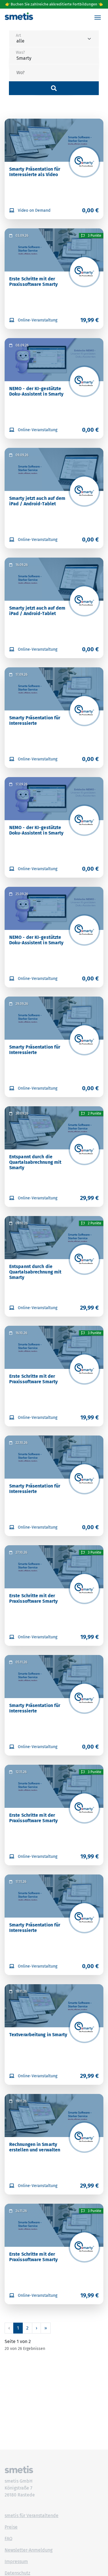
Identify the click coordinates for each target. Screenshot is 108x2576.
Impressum (16, 2561)
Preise (11, 2527)
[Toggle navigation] (98, 18)
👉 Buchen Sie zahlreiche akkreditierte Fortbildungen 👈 (54, 4)
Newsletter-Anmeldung (29, 2550)
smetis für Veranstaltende (32, 2516)
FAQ (8, 2539)
